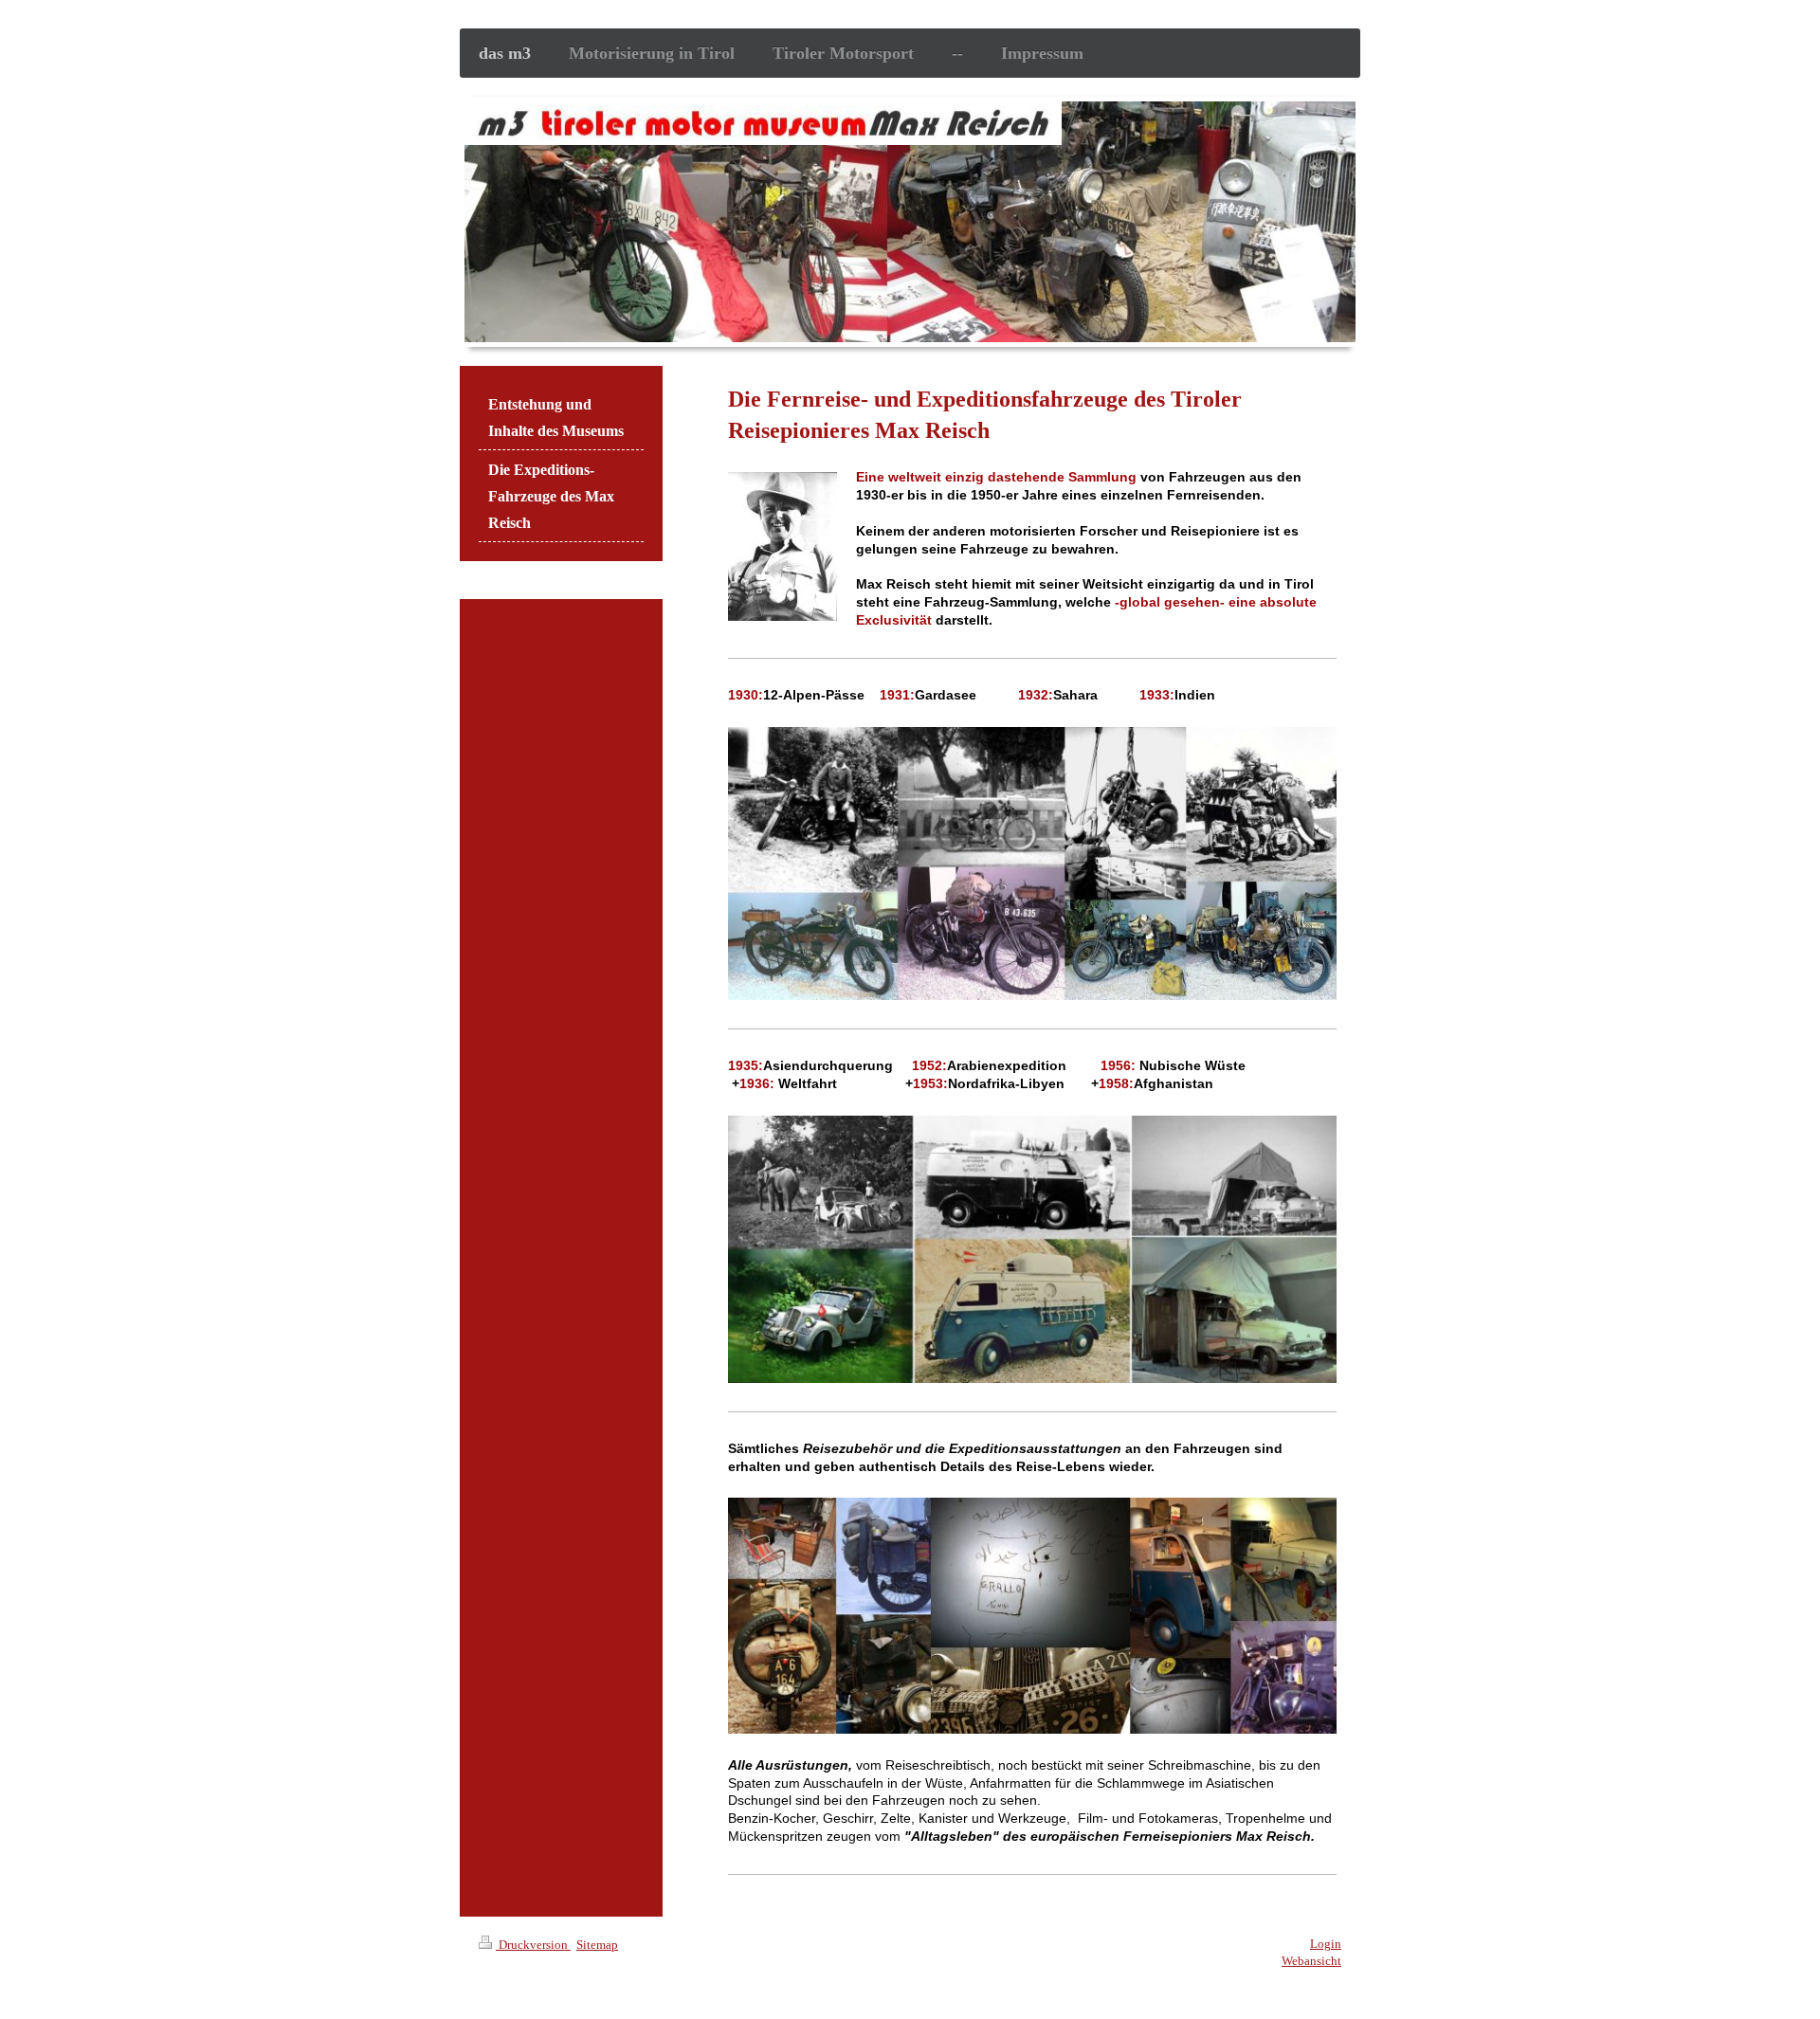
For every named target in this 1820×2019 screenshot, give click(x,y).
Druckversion (533, 1945)
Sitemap (597, 1945)
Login (1326, 1944)
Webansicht (1311, 1961)
